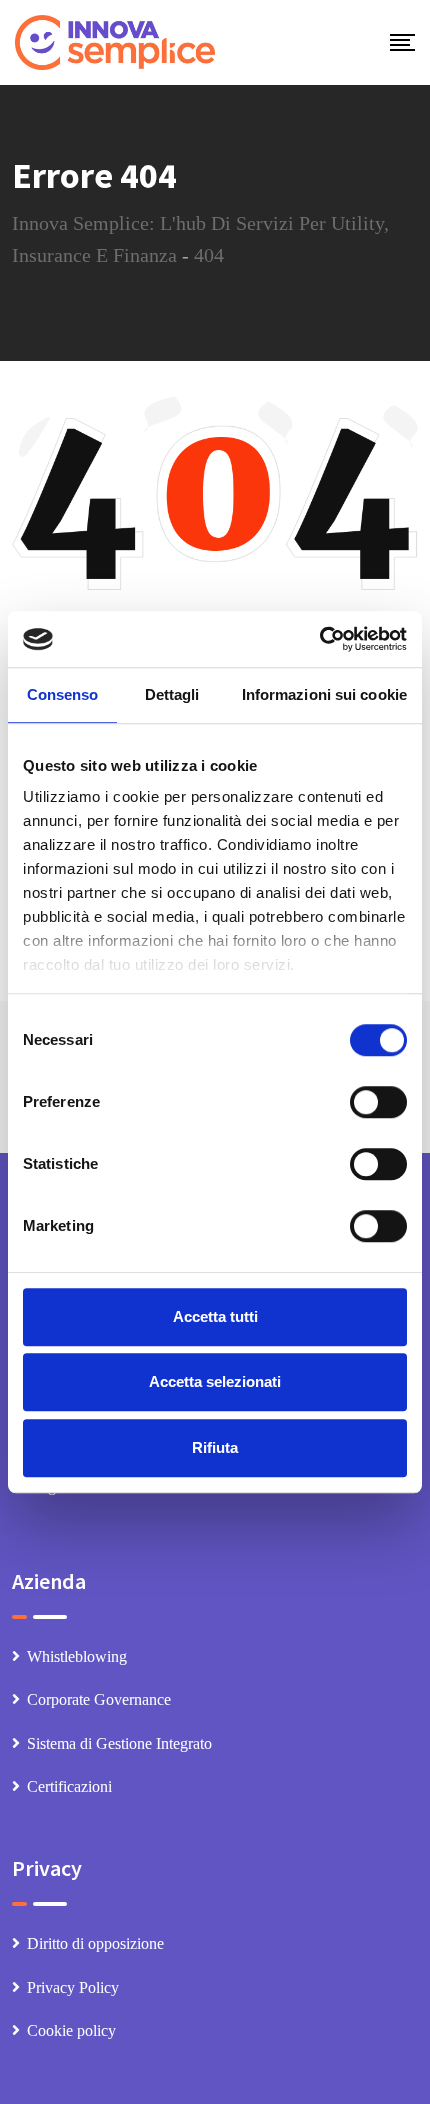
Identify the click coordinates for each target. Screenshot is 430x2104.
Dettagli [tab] (172, 694)
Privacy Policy (73, 1987)
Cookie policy (71, 2030)
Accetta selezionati (215, 1381)
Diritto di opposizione (95, 1943)
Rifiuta (215, 1447)
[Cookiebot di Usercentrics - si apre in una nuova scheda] (319, 639)
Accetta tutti (215, 1316)
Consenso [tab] (63, 694)
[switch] (378, 1102)
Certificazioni (69, 1786)
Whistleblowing (77, 1656)
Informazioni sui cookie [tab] (324, 694)
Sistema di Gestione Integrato (119, 1743)
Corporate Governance (99, 1699)
